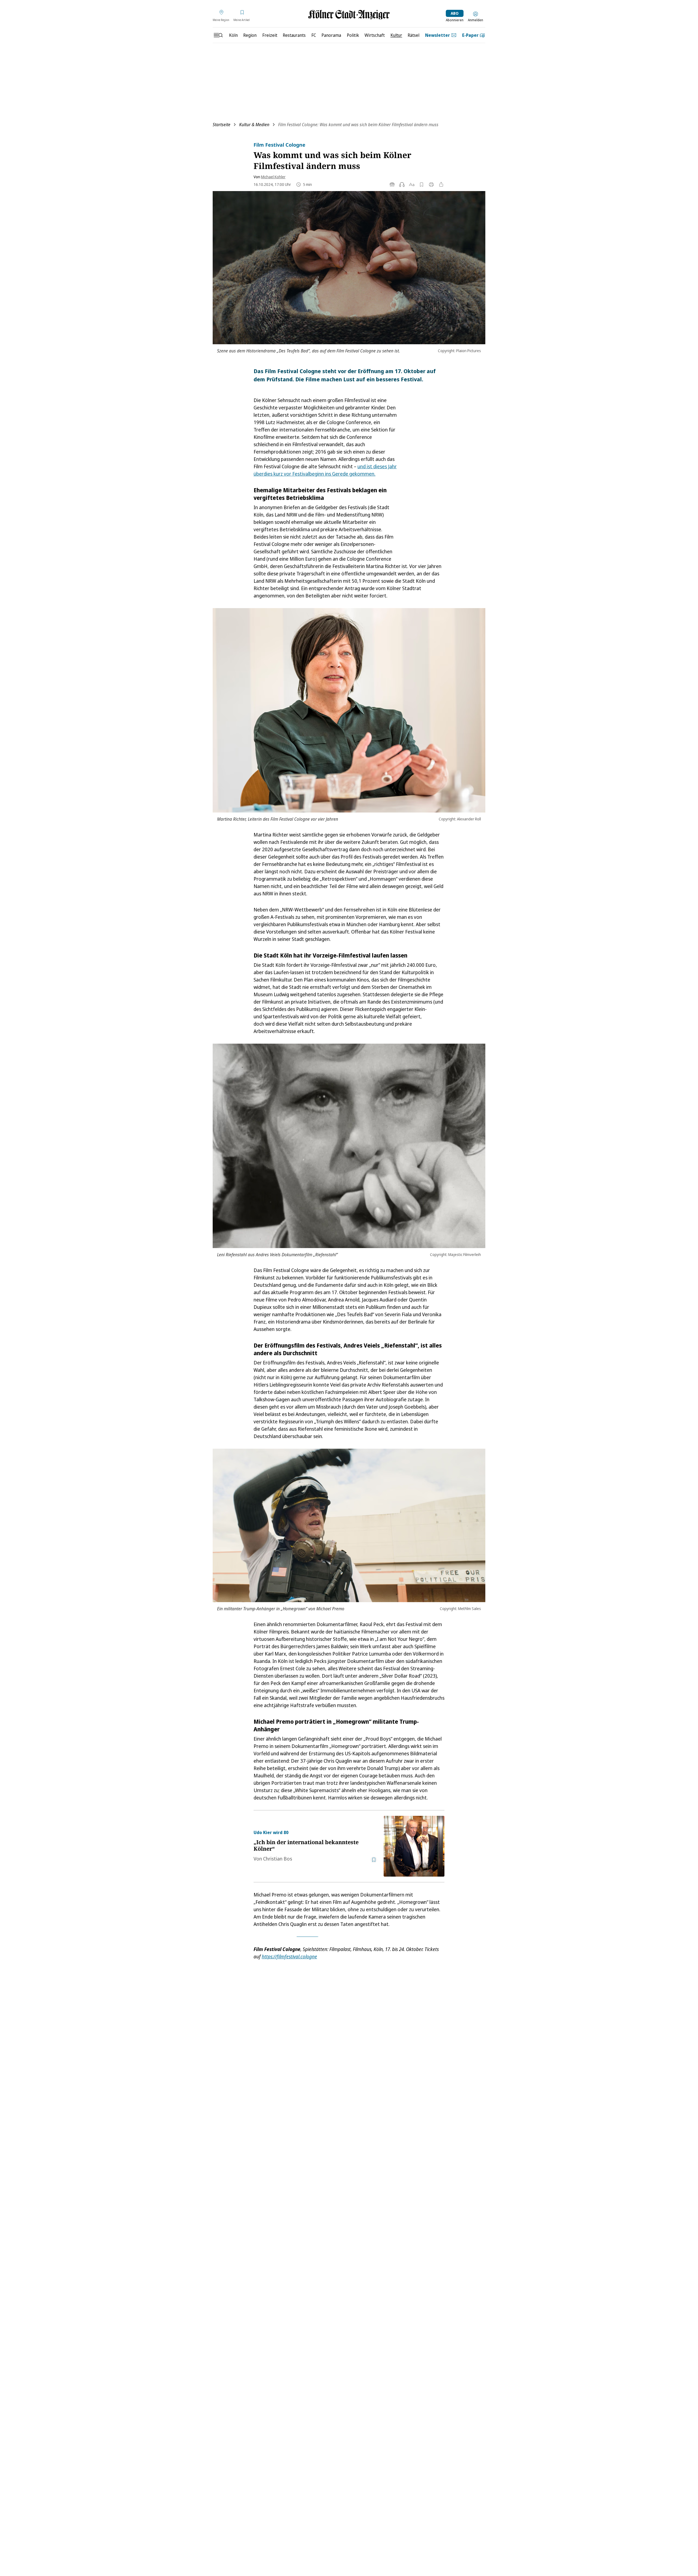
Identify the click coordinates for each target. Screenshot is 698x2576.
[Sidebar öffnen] (218, 35)
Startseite (222, 125)
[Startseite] (349, 15)
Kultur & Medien (254, 125)
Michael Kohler (273, 177)
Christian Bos (278, 1859)
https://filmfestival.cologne (289, 1956)
